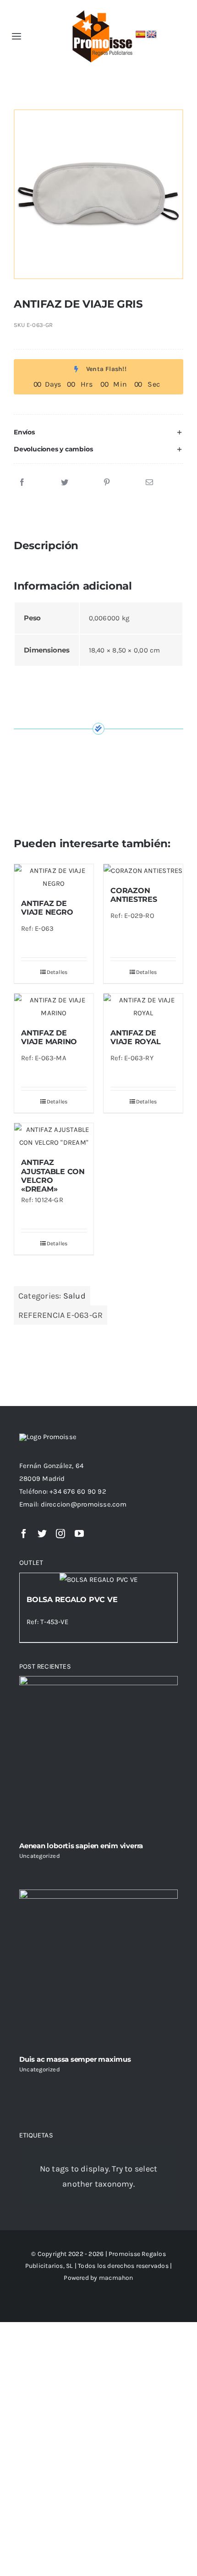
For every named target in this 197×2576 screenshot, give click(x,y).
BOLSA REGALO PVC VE (72, 1600)
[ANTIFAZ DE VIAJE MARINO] (54, 1007)
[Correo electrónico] (149, 483)
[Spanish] (141, 35)
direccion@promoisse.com (84, 1504)
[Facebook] (22, 483)
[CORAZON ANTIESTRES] (143, 871)
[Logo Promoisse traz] (100, 10)
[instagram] (60, 1534)
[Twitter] (65, 483)
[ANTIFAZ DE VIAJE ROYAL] (143, 1007)
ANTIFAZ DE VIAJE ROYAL (135, 1037)
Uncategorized (40, 1856)
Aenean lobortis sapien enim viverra (81, 1846)
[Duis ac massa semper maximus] (98, 1969)
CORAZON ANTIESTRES (134, 895)
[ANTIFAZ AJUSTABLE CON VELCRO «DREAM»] (54, 1136)
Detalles (57, 972)
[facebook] (24, 1534)
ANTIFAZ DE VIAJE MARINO (49, 1037)
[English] (152, 35)
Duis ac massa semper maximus (75, 2059)
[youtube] (79, 1534)
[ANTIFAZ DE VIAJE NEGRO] (54, 877)
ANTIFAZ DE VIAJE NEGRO (47, 908)
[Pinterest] (107, 483)
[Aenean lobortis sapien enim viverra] (98, 1755)
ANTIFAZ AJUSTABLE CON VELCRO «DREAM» (53, 1176)
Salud (74, 1296)
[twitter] (42, 1534)
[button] (98, 432)
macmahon (116, 2278)
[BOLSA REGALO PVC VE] (98, 1580)
